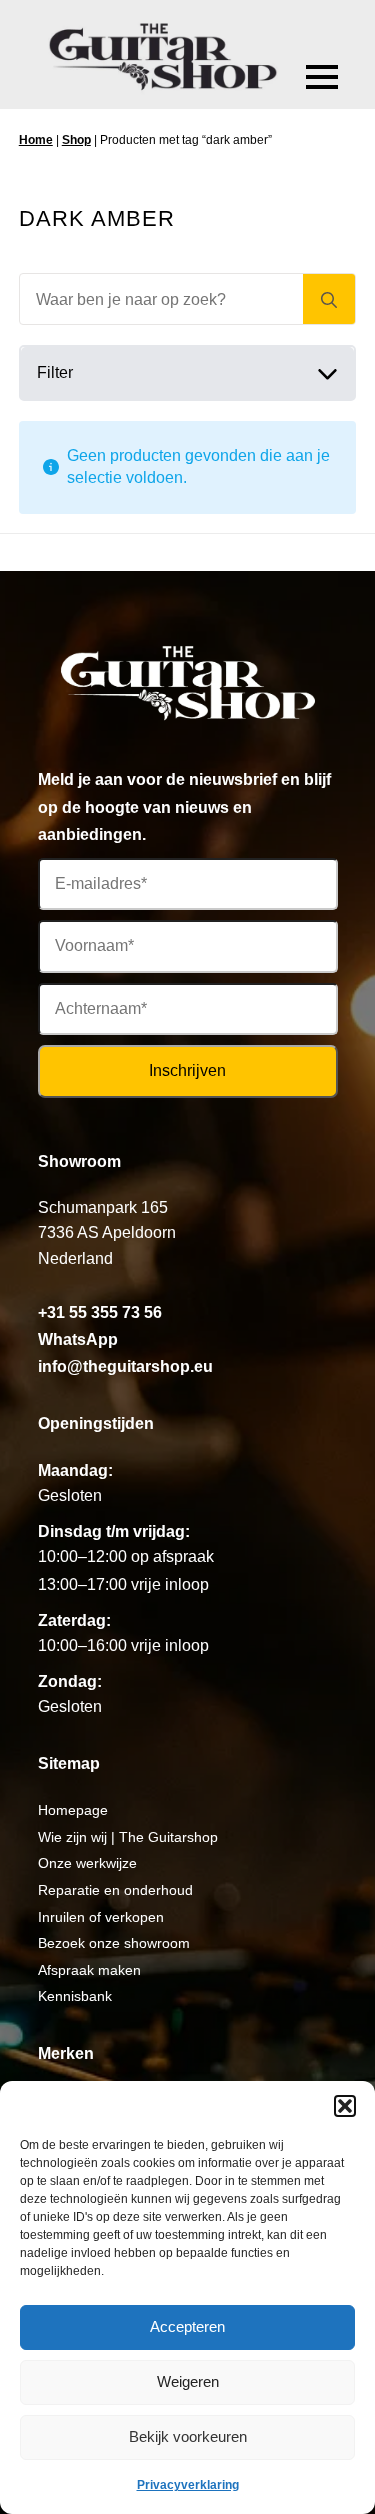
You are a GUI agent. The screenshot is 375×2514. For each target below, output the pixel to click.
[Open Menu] (322, 77)
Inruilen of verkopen (101, 1917)
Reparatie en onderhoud (115, 1890)
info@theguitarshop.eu (125, 1366)
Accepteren (187, 2326)
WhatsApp (78, 1339)
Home (36, 140)
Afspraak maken (89, 1970)
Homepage (73, 1810)
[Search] (329, 300)
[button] (345, 2106)
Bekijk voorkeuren (188, 2436)
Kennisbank (75, 1996)
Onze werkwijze (87, 1863)
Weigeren (188, 2381)
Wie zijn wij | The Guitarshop (128, 1837)
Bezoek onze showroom (114, 1943)
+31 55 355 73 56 (100, 1312)
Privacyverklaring (188, 2485)
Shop (76, 140)
